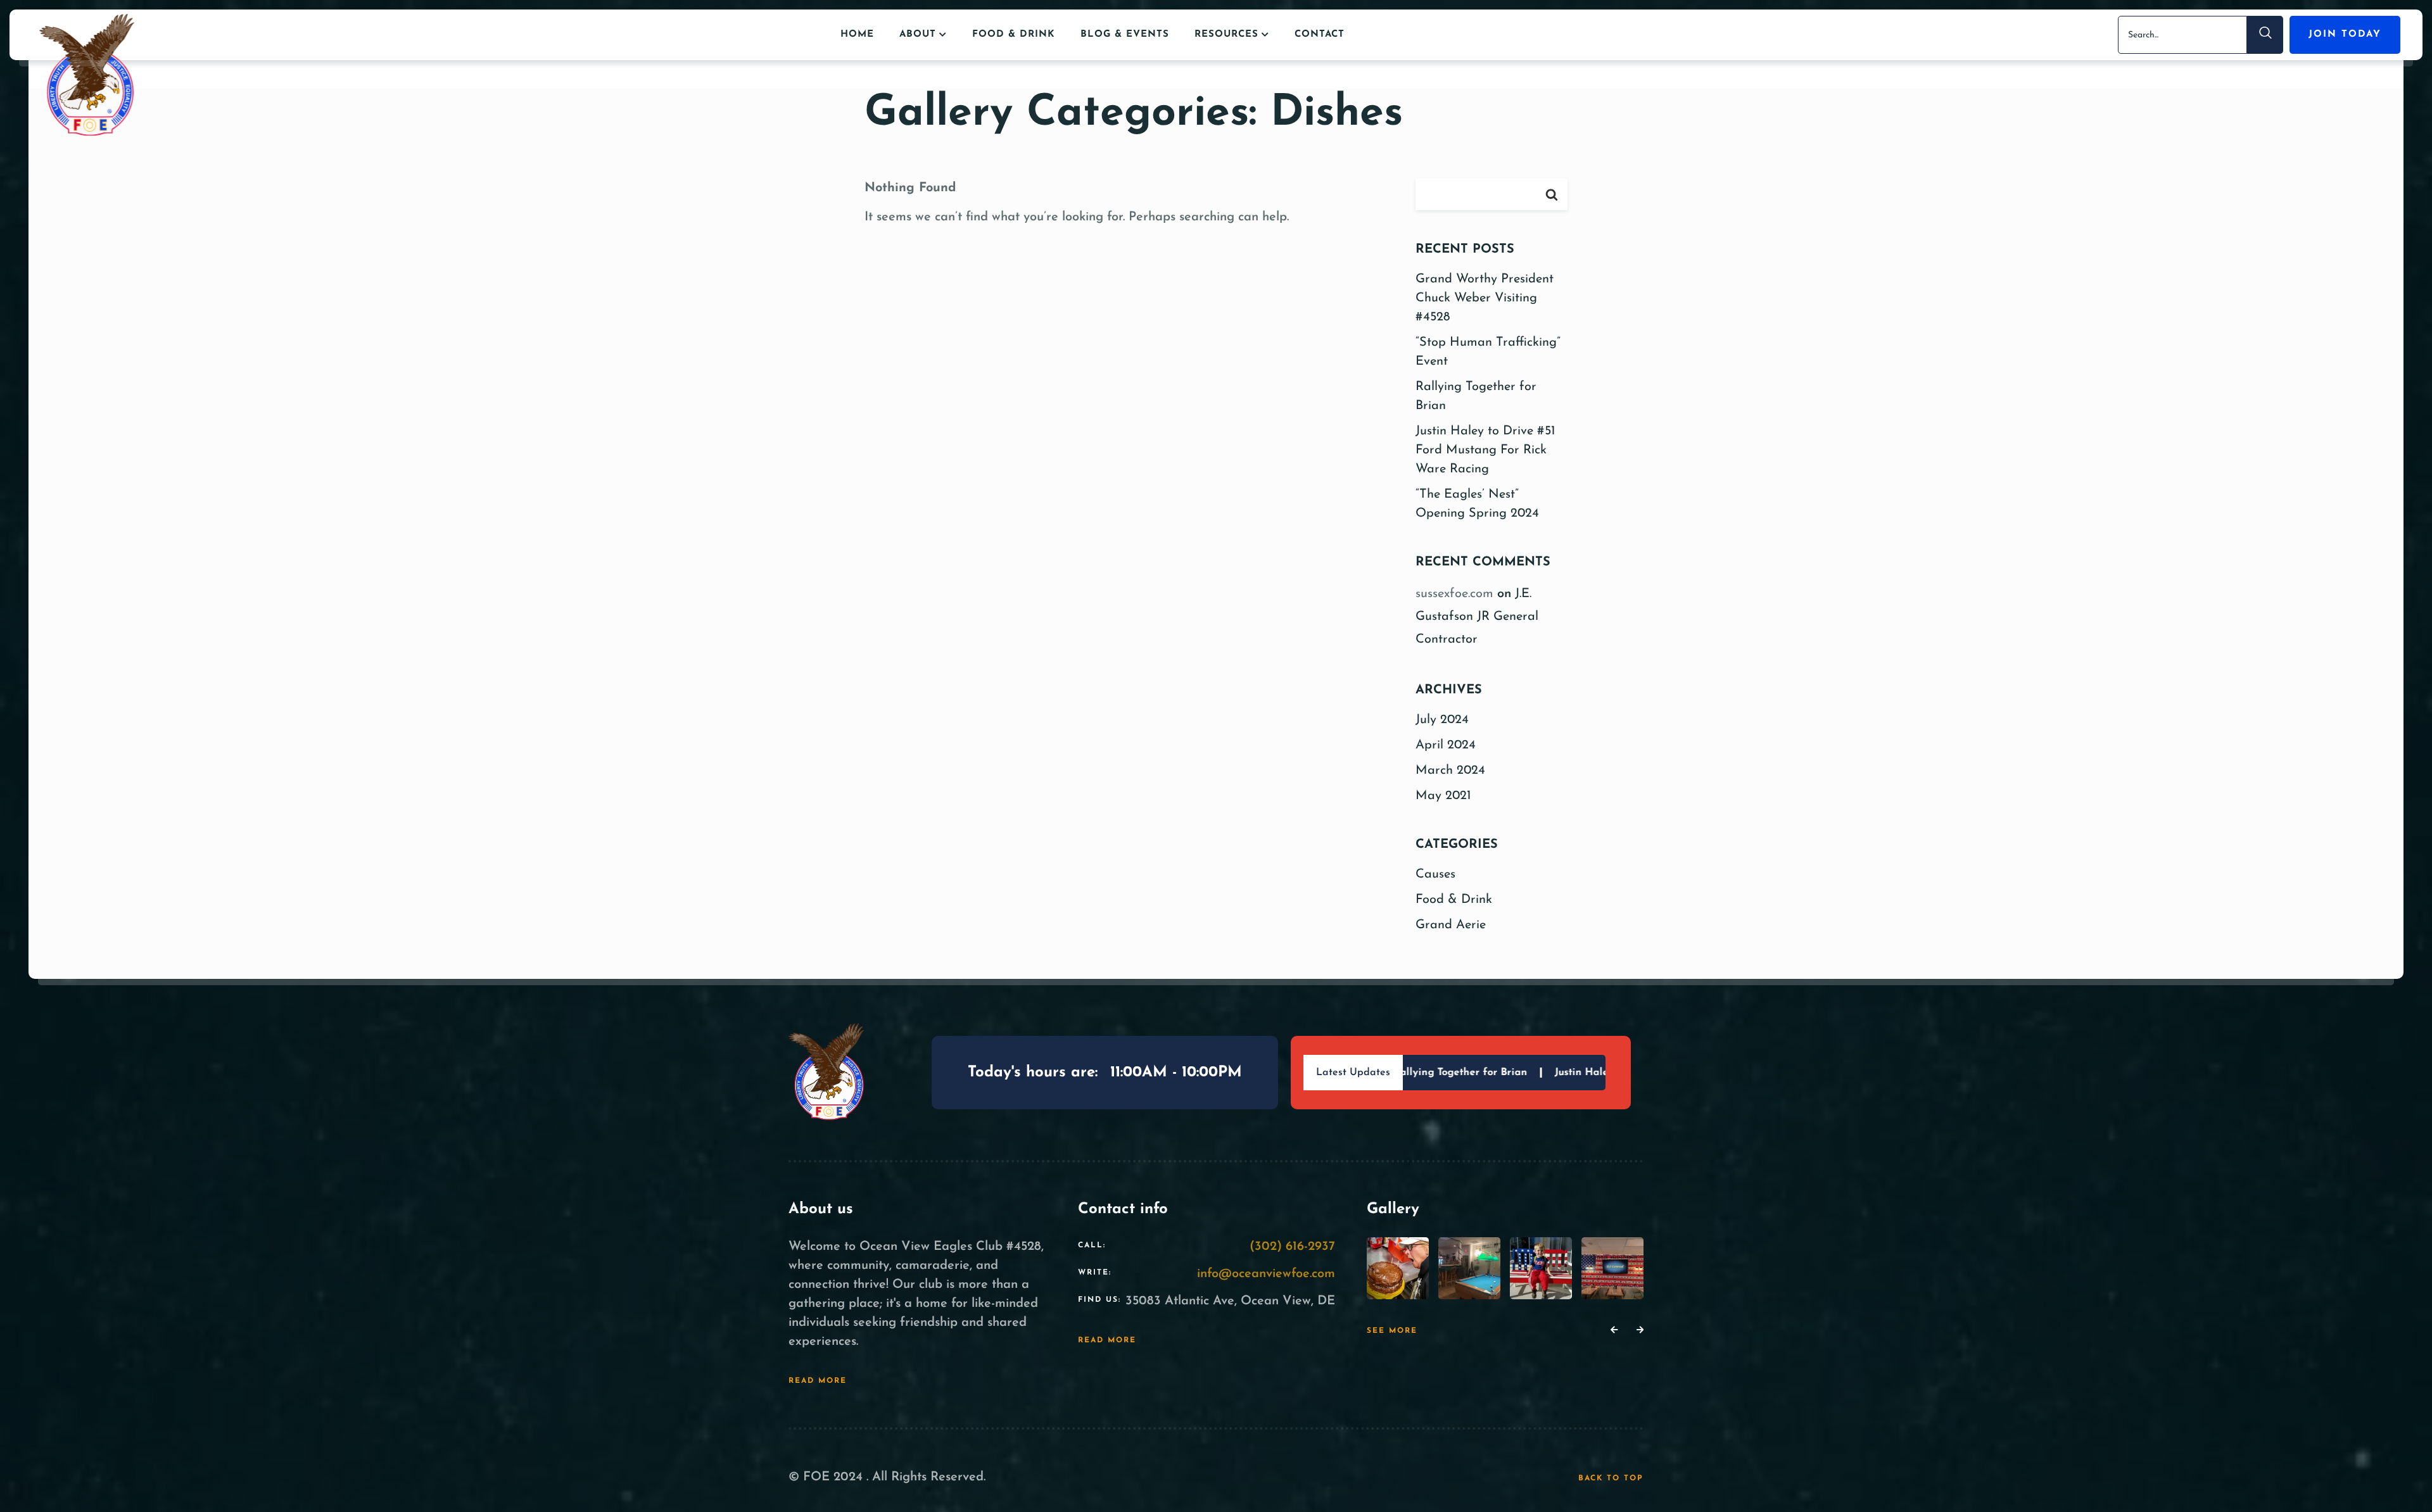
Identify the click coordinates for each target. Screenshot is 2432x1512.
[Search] (2265, 35)
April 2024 (1446, 745)
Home (857, 35)
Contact (1320, 35)
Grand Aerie (1451, 925)
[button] (1614, 1331)
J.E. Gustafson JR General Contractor (1477, 617)
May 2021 (1443, 796)
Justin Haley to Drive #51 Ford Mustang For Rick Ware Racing (1485, 450)
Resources (1226, 35)
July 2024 (1442, 720)
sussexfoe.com (1454, 594)
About (918, 35)
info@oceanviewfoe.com (1266, 1274)
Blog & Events (1125, 35)
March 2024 (1450, 771)
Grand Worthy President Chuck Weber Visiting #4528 (1485, 298)
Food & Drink (1014, 35)
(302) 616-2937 (1292, 1247)
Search (1552, 194)
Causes (1435, 874)
